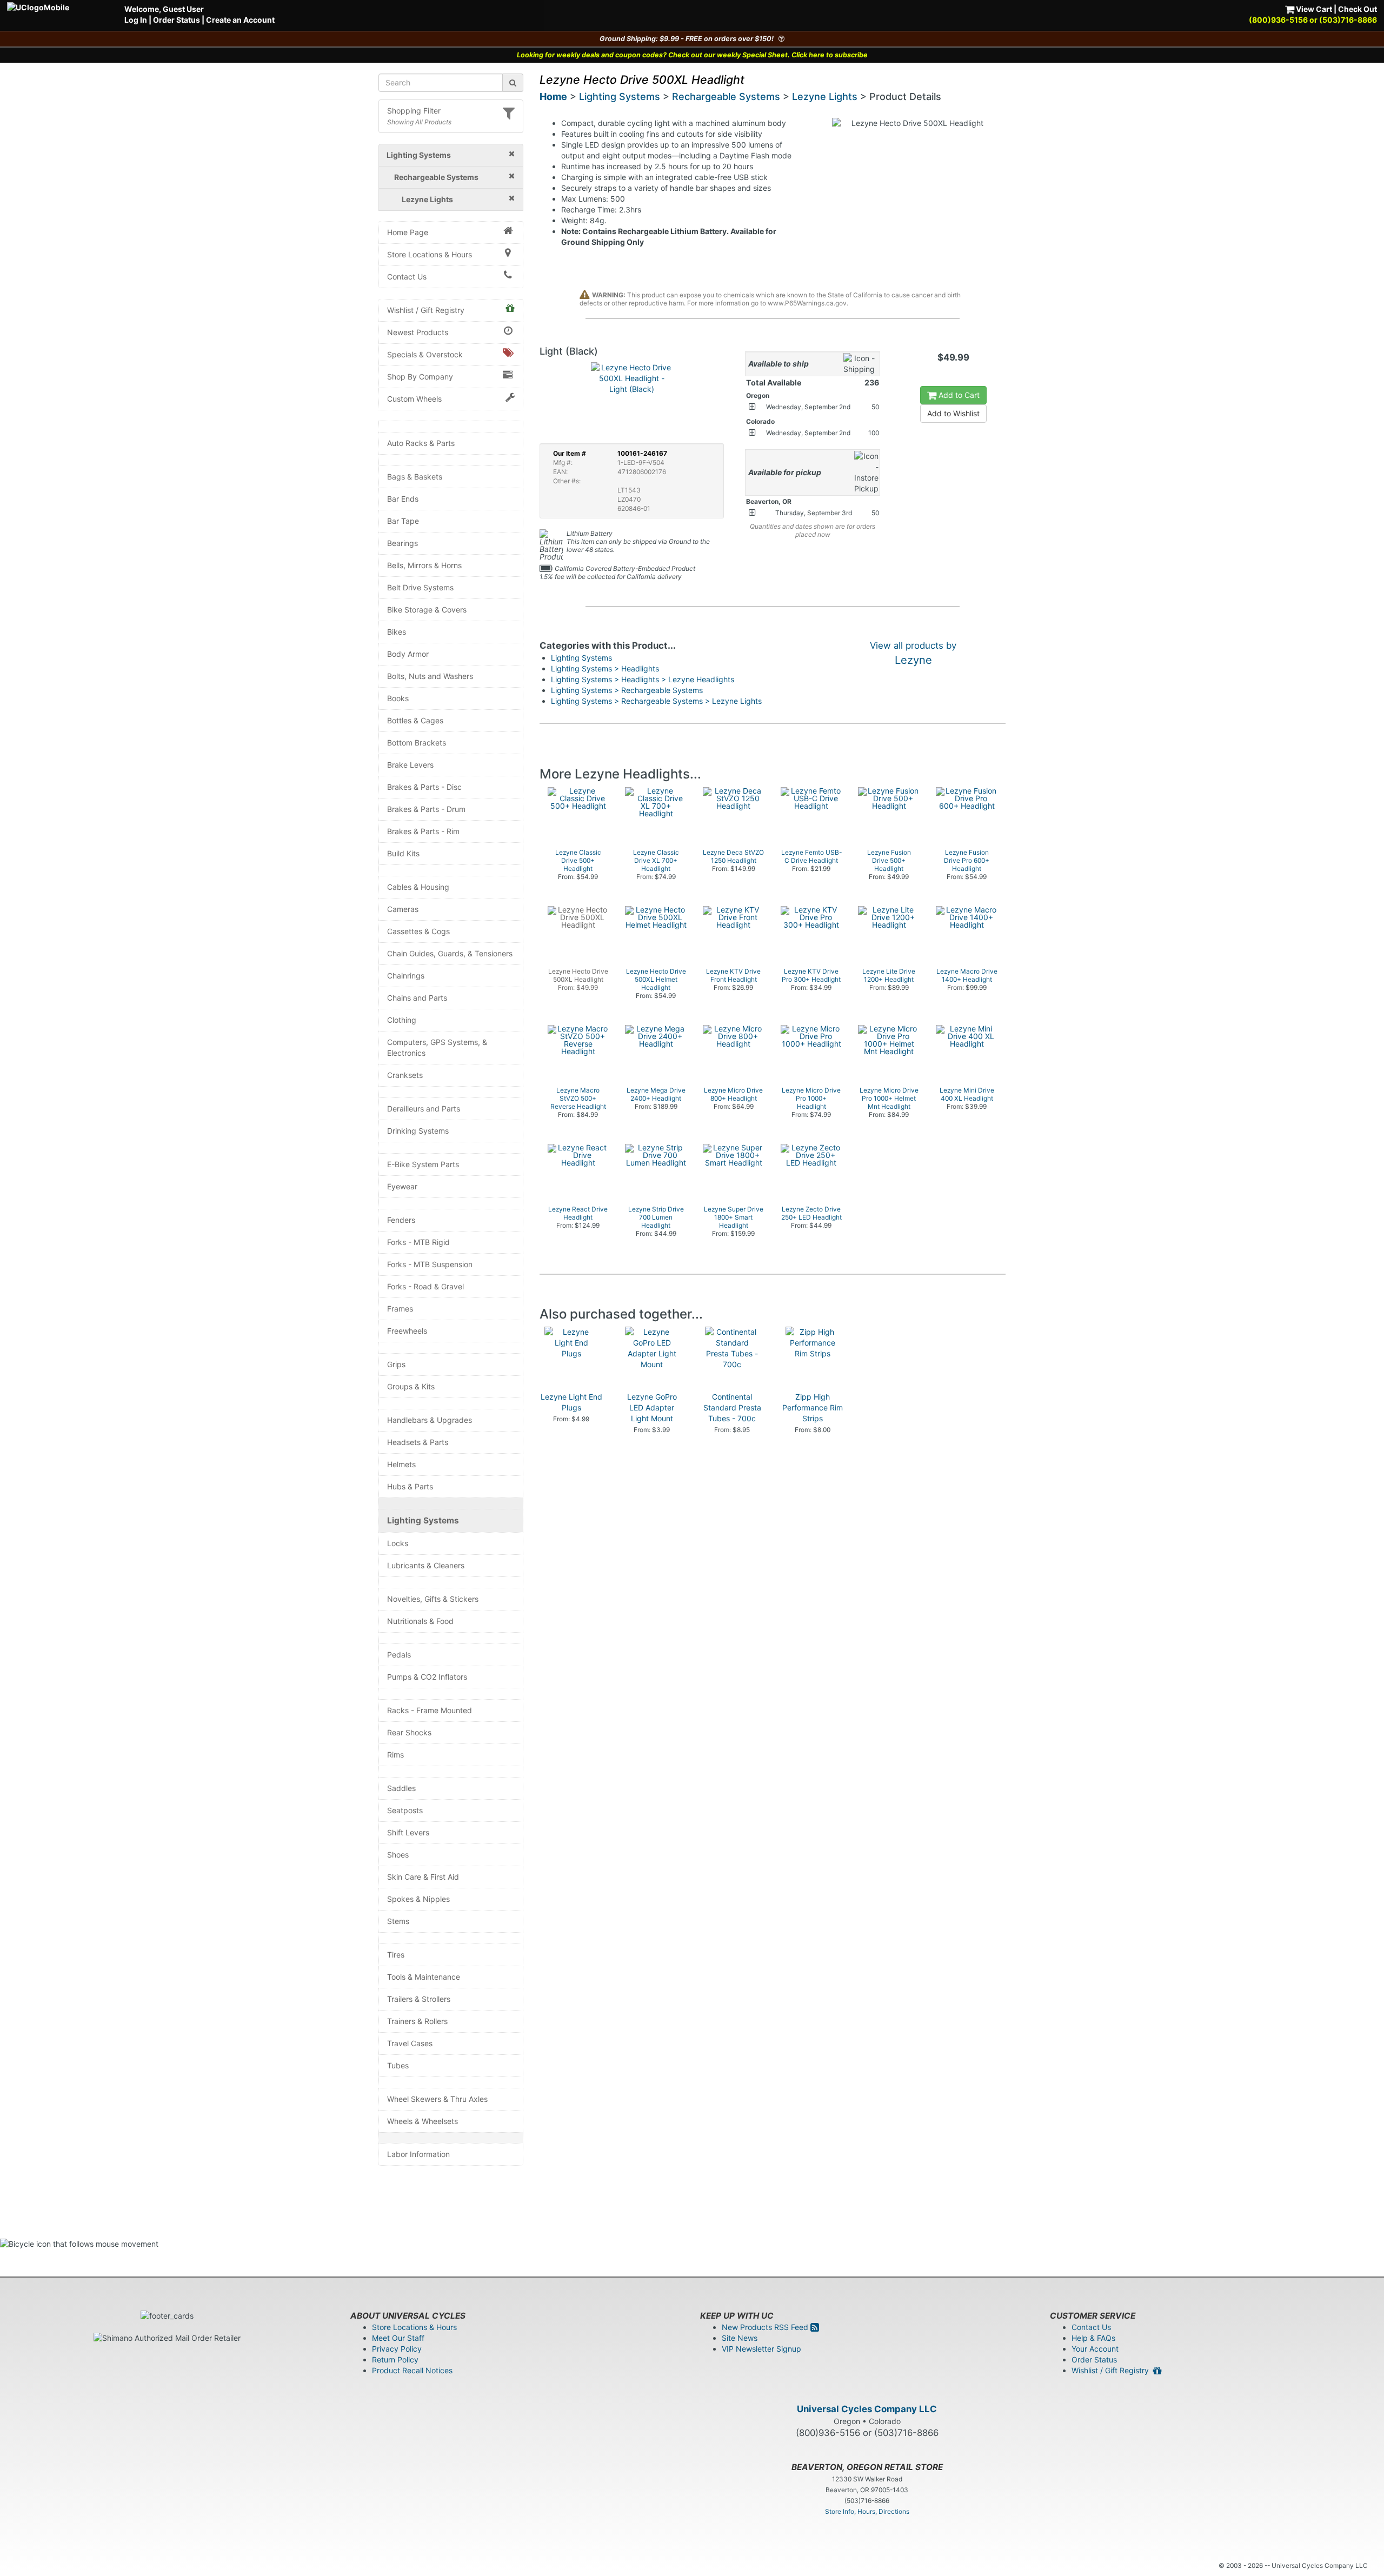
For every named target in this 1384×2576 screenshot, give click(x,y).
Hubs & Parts (410, 1486)
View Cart (1313, 9)
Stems (398, 1921)
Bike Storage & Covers (427, 610)
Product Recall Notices (412, 2370)
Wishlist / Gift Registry (426, 310)
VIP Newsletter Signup (761, 2349)
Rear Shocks (409, 1732)
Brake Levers (410, 765)
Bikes (397, 632)
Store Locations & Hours (430, 254)
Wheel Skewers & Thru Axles (437, 2099)
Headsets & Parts (418, 1442)
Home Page (408, 232)
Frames (400, 1309)
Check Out (1358, 9)
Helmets (401, 1464)
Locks (398, 1543)
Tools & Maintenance (424, 1977)
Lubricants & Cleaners (426, 1565)
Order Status (177, 20)
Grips (396, 1364)
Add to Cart (958, 395)
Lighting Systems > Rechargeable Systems (627, 690)
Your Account (1095, 2349)
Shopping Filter (414, 111)
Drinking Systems (418, 1131)
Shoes (398, 1855)
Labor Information (418, 2154)
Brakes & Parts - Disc (424, 787)
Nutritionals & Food (420, 1621)
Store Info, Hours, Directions (867, 2511)
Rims (395, 1755)
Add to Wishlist (953, 413)
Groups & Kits (411, 1386)
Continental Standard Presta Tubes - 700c (732, 1407)
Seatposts (405, 1810)
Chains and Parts (417, 998)
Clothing (402, 1020)
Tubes (398, 2065)
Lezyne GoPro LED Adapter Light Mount (652, 1407)
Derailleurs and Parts (424, 1109)
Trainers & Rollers (417, 2021)
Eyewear (402, 1186)
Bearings (402, 543)
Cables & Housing (418, 887)
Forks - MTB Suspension (430, 1264)
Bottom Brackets (417, 743)
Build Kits (403, 853)
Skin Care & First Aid (423, 1877)
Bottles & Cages (415, 720)
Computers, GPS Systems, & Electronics (437, 1047)
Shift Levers (408, 1832)
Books (398, 698)
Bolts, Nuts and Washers (430, 676)
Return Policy (395, 2359)
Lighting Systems (423, 1520)
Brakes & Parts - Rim (423, 831)
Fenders (401, 1220)
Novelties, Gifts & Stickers (433, 1599)
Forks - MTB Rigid (418, 1242)
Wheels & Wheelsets (422, 2121)
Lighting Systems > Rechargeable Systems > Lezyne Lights (656, 701)
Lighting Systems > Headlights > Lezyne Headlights (643, 679)
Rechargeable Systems (726, 96)
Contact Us (407, 277)
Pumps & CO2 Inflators (427, 1677)
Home (553, 96)
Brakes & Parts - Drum (426, 809)
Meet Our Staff (398, 2338)
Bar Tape (403, 521)
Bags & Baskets (415, 477)
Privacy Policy (397, 2349)
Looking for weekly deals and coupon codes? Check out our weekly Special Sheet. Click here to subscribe (692, 55)
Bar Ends (403, 499)
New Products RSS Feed (766, 2327)
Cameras (403, 909)
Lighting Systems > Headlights (605, 668)
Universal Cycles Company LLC (867, 2409)
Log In (136, 20)
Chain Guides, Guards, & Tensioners (450, 953)
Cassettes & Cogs (418, 931)
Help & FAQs (1093, 2338)
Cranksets (405, 1075)
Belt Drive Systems (420, 587)
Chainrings (406, 976)
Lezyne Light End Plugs (571, 1402)
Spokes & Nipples (418, 1899)
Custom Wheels (414, 399)
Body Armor (408, 654)
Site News (740, 2338)
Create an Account (240, 20)
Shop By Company (420, 377)
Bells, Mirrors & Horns (424, 565)
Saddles (401, 1788)
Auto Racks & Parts (421, 443)
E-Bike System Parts (423, 1164)
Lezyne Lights (825, 96)
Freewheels (407, 1331)
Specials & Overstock (425, 354)
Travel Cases (410, 2043)
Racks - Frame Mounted (430, 1710)
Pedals (399, 1655)
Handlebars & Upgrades (430, 1420)
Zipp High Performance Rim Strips (813, 1407)
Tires (396, 1955)
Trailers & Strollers (419, 1999)
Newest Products (418, 332)
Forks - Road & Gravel (425, 1286)
